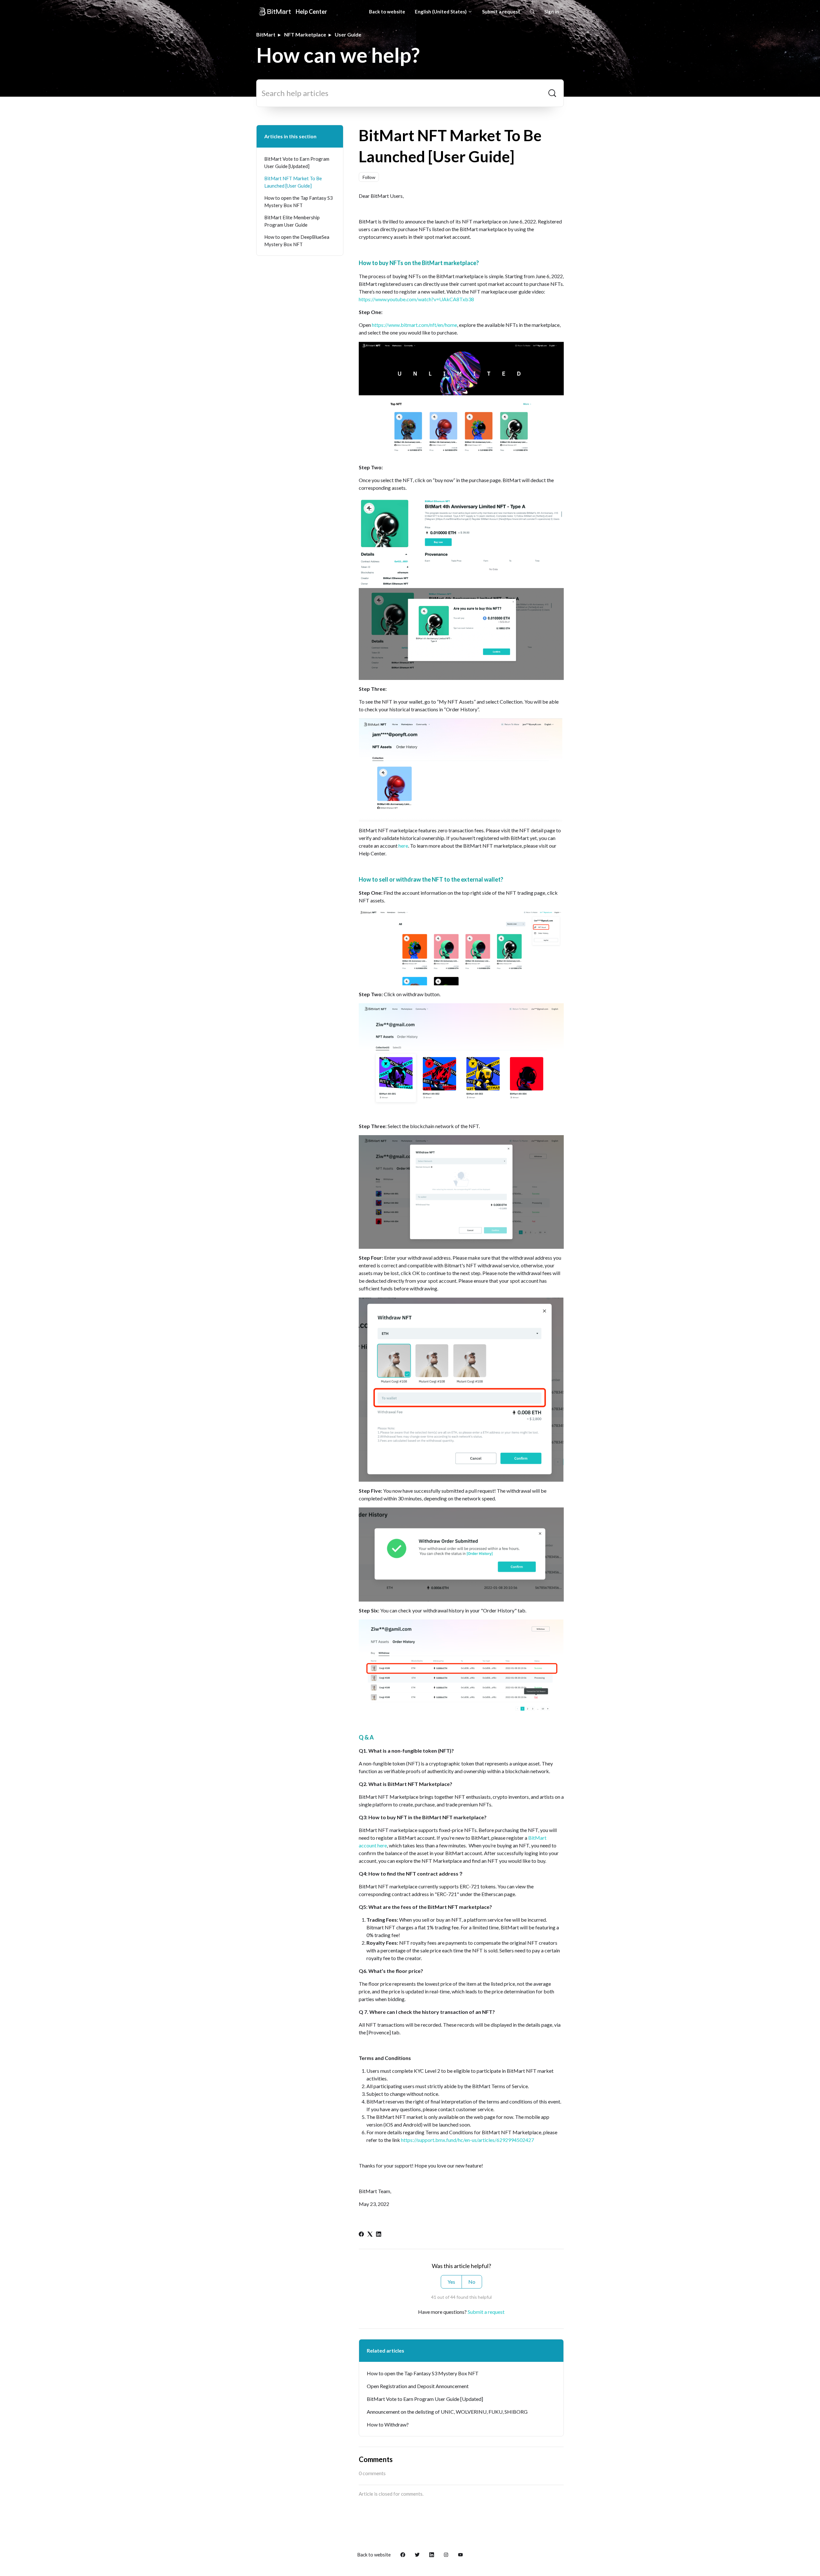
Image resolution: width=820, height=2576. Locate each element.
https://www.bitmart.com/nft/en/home (414, 325)
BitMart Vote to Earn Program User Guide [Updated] (425, 2399)
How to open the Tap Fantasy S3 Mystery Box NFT (423, 2373)
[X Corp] (370, 2235)
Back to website (387, 12)
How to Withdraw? (388, 2424)
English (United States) (441, 12)
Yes (451, 2282)
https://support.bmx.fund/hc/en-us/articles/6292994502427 (467, 2140)
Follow (369, 177)
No (472, 2282)
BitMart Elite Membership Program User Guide (292, 221)
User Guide (348, 34)
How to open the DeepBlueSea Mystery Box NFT (297, 241)
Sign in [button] (552, 12)
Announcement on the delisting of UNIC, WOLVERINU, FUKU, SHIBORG (447, 2412)
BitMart (266, 34)
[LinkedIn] (379, 2235)
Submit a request (501, 12)
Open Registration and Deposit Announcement (418, 2386)
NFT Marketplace (305, 34)
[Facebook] (361, 2235)
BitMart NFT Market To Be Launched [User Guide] (293, 182)
